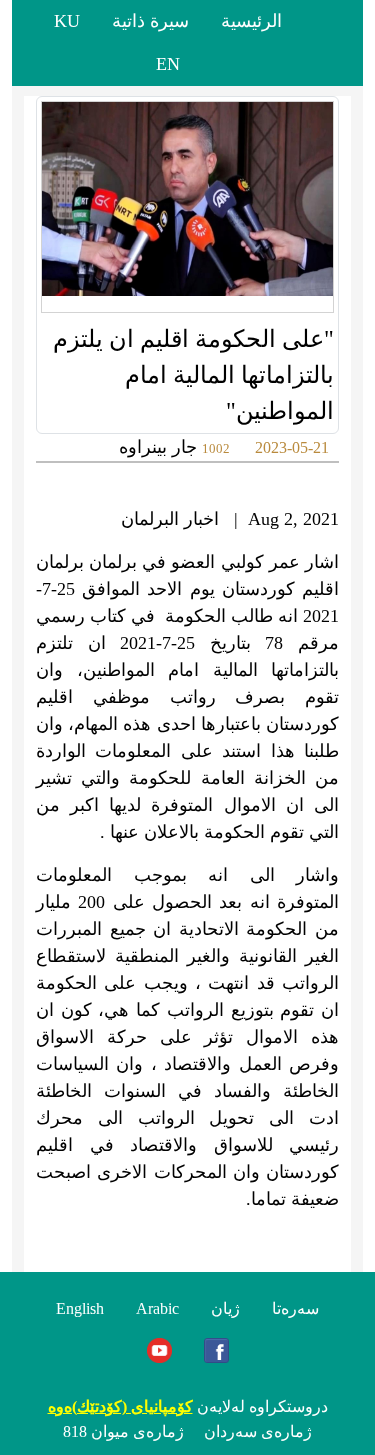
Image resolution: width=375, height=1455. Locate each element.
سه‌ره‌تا (295, 1308)
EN (168, 64)
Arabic (157, 1308)
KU (67, 21)
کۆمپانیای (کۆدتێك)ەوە (120, 1406)
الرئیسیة (251, 21)
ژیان (225, 1308)
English (80, 1308)
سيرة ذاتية (150, 21)
